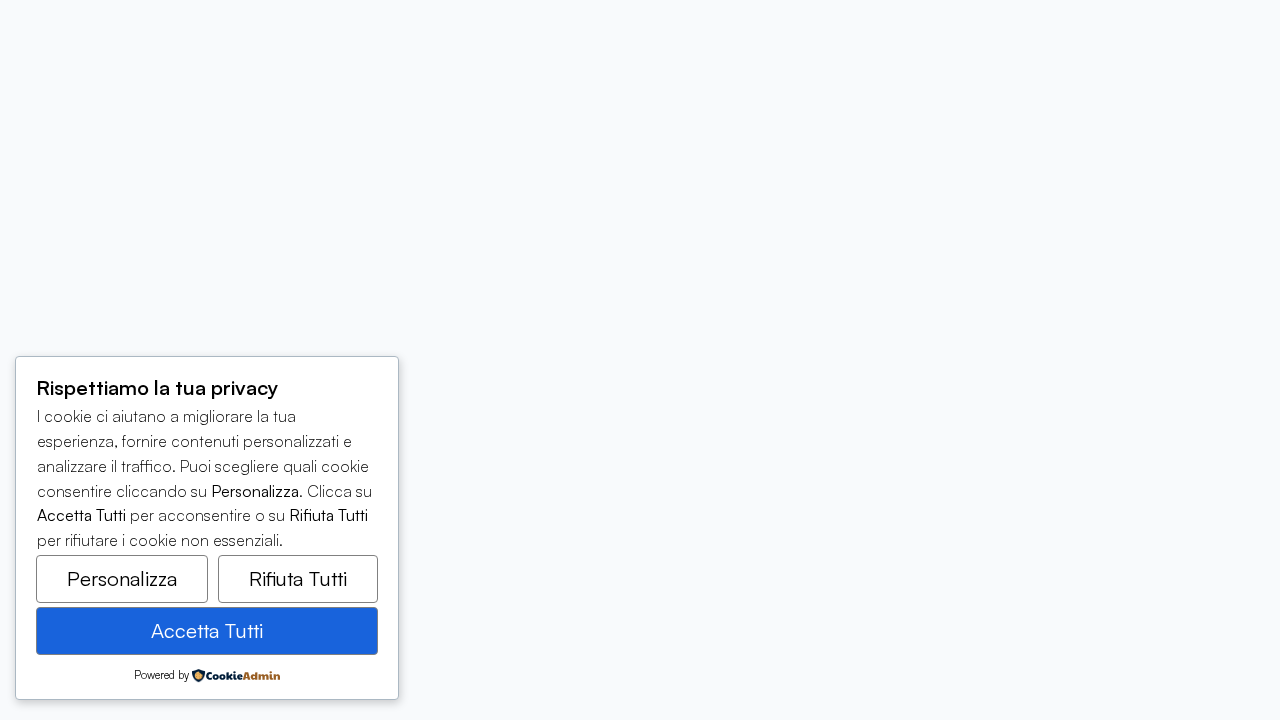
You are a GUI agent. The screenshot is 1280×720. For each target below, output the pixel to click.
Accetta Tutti (207, 630)
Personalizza (122, 578)
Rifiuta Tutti (298, 578)
